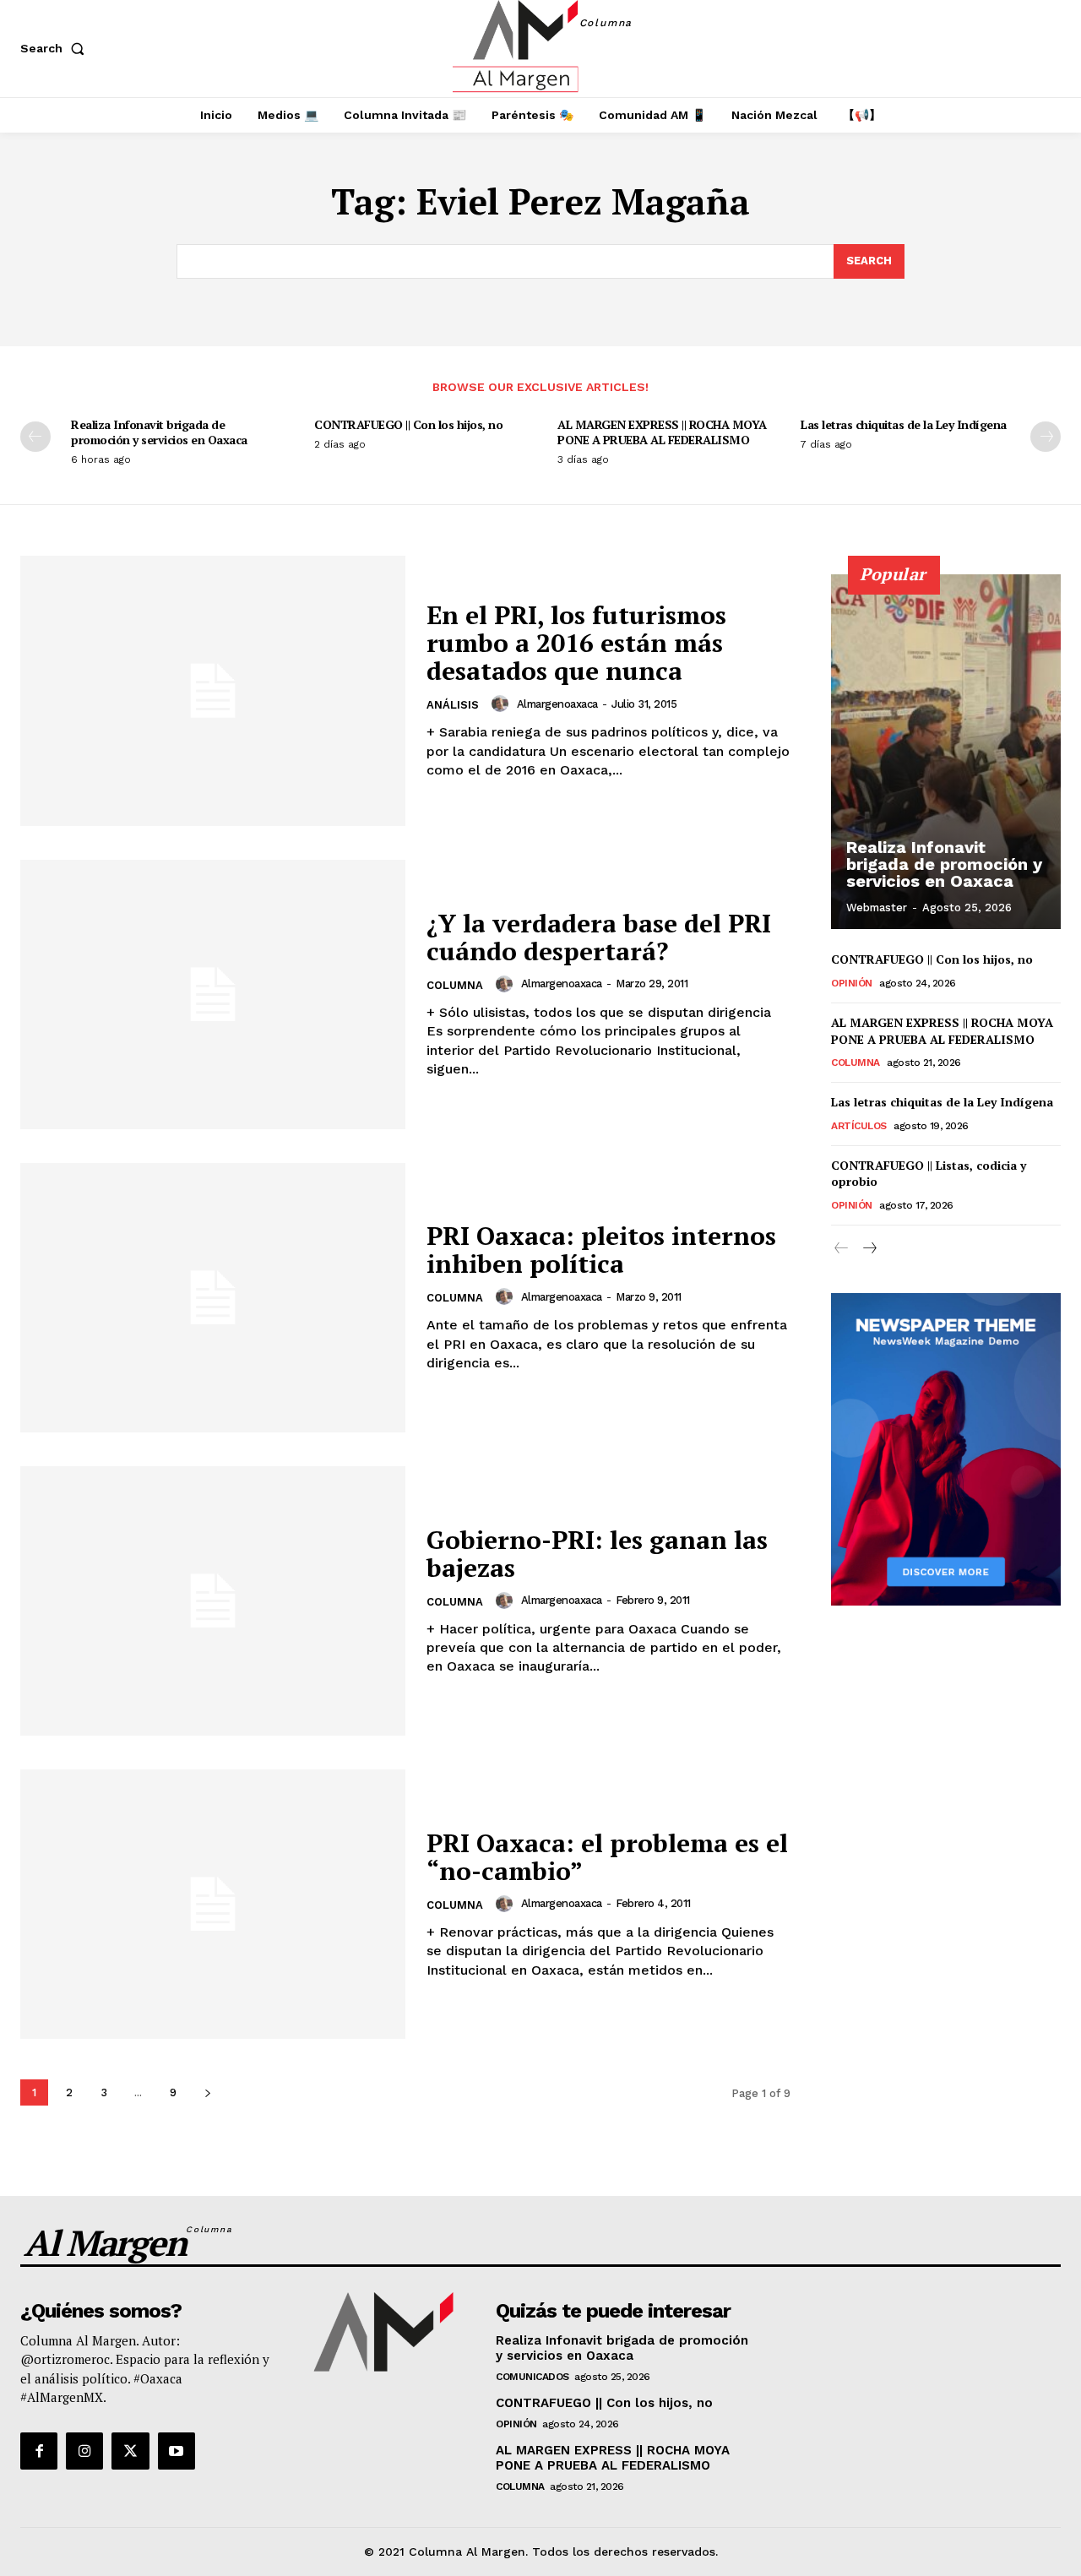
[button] (56, 48)
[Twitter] (130, 2451)
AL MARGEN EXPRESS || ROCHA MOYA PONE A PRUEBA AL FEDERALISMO (662, 432)
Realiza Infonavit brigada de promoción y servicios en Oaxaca (159, 432)
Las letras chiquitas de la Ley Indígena (904, 424)
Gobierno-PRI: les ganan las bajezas (597, 1554)
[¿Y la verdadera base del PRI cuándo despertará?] (213, 995)
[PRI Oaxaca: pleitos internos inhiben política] (213, 1298)
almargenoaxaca (557, 704)
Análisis (453, 705)
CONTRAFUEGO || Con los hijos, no (408, 424)
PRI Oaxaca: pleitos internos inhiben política (601, 1250)
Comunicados (532, 2377)
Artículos (859, 1126)
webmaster (877, 908)
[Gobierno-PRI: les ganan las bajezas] (213, 1601)
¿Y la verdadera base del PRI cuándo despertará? (599, 937)
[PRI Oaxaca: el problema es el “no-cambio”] (213, 1904)
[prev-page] (35, 437)
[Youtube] (177, 2451)
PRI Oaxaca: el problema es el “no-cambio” (607, 1857)
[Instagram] (84, 2451)
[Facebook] (39, 2451)
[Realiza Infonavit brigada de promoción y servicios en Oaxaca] (946, 752)
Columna (455, 985)
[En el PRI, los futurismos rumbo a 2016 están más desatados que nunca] (213, 690)
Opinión (852, 983)
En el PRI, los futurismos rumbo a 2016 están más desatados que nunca (576, 643)
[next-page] (1046, 437)
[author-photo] (502, 704)
